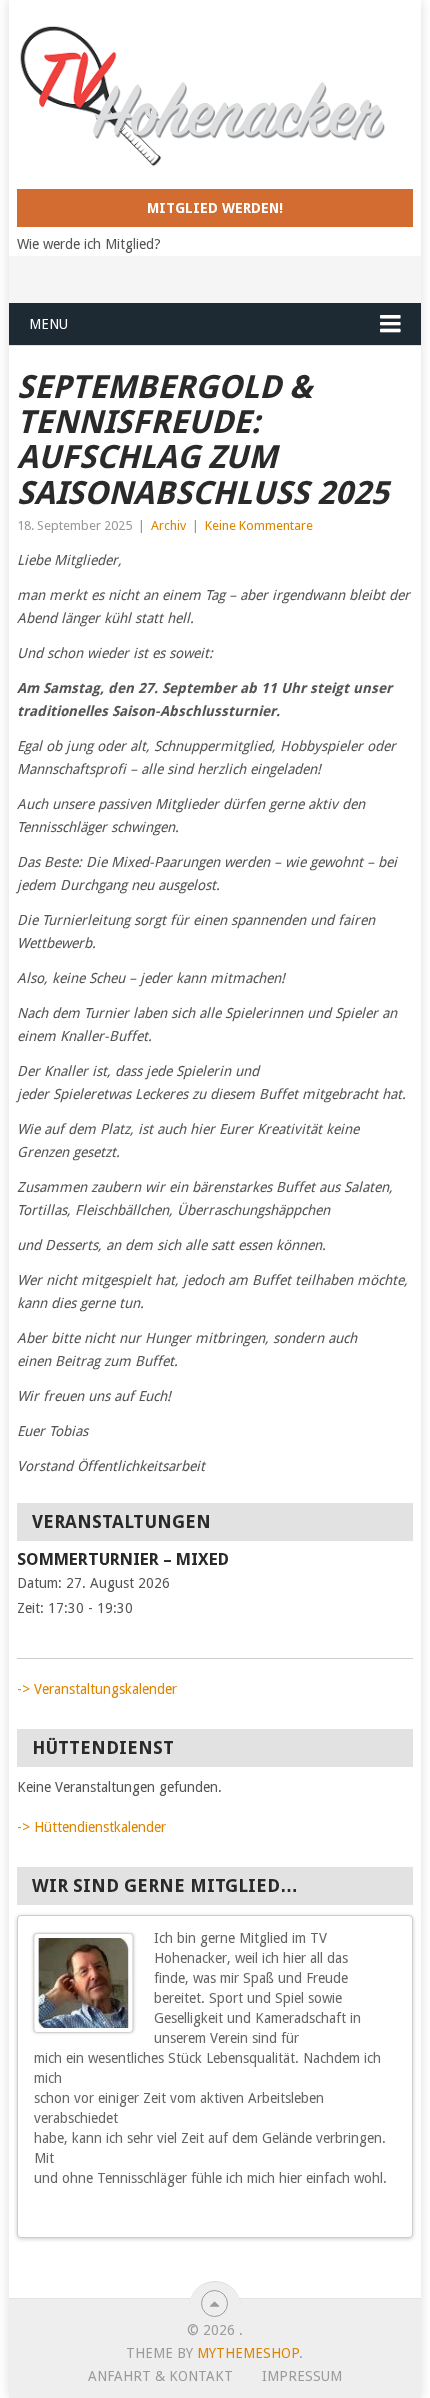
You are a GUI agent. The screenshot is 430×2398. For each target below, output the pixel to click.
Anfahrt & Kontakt (160, 2376)
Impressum (302, 2376)
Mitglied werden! (215, 208)
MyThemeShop (248, 2353)
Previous (371, 2215)
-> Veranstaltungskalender (97, 1689)
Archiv (168, 525)
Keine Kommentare (259, 525)
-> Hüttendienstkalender (91, 1827)
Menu (48, 324)
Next (389, 2215)
